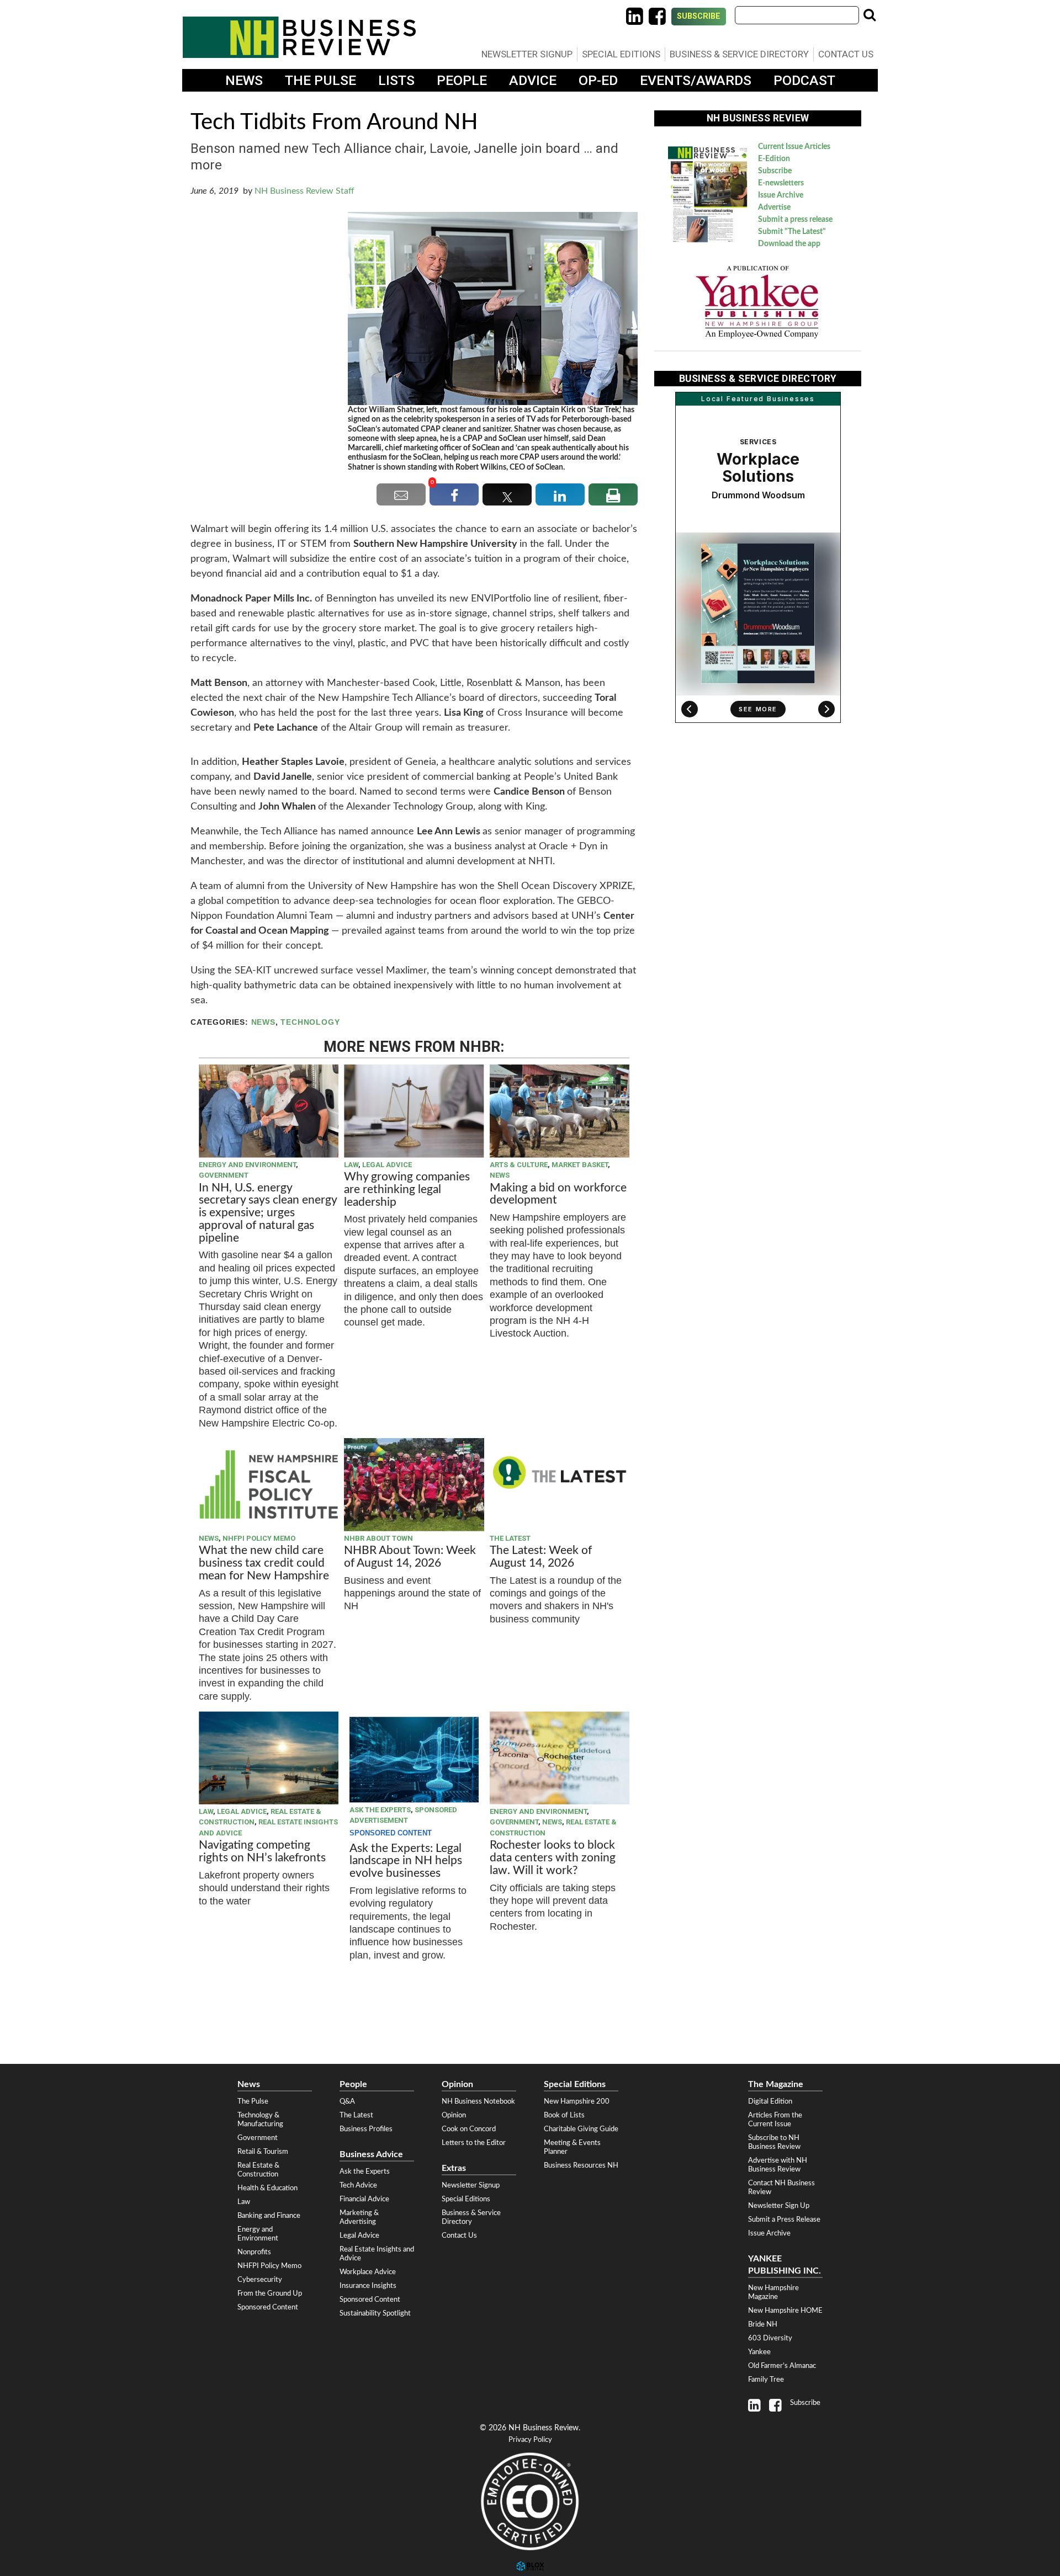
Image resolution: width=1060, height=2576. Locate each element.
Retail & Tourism (263, 2152)
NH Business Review (299, 37)
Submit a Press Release (784, 2220)
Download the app (789, 244)
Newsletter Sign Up (779, 2206)
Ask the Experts (380, 1810)
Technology (310, 1022)
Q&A (347, 2101)
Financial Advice (364, 2199)
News (244, 80)
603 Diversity (770, 2338)
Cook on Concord (469, 2129)
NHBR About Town (378, 1538)
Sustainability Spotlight (375, 2313)
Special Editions (621, 54)
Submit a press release (795, 220)
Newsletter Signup (527, 54)
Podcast (804, 80)
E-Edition (774, 159)
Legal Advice (387, 1165)
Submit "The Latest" (792, 232)
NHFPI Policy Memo (259, 1538)
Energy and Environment (247, 1165)
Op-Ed (598, 80)
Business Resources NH (581, 2165)
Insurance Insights (368, 2286)
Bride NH (763, 2324)
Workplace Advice (368, 2272)
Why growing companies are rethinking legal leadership (407, 1189)
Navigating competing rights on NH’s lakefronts (262, 1851)
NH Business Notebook (478, 2101)
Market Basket (580, 1165)
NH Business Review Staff (304, 191)
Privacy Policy (530, 2440)
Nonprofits (254, 2252)
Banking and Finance (269, 2216)
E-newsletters (781, 183)
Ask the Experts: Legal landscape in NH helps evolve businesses (406, 1861)
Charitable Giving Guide (581, 2129)
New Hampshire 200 (577, 2101)
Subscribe (699, 16)
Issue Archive (781, 195)
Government (224, 1175)
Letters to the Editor (474, 2143)
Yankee (759, 2352)
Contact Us (846, 54)
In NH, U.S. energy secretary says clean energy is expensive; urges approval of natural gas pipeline (268, 1213)
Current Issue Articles (794, 147)
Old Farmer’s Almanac (782, 2366)
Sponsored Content (268, 2307)
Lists (396, 80)
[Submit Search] (870, 15)
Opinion (454, 2115)
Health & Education (267, 2188)
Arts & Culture (519, 1165)
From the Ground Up (270, 2293)
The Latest (510, 1538)
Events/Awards (696, 80)
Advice (533, 80)
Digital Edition (770, 2101)
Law (351, 1165)
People (462, 80)
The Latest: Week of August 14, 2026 (541, 1557)
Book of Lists (564, 2115)
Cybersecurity (260, 2280)
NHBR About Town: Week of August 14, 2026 (410, 1557)
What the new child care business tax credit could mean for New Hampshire (264, 1563)
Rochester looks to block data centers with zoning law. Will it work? (553, 1858)
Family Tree (766, 2380)
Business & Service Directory (739, 54)
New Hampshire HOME (785, 2311)
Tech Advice (358, 2185)
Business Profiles (366, 2129)
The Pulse (320, 80)
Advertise (774, 207)
